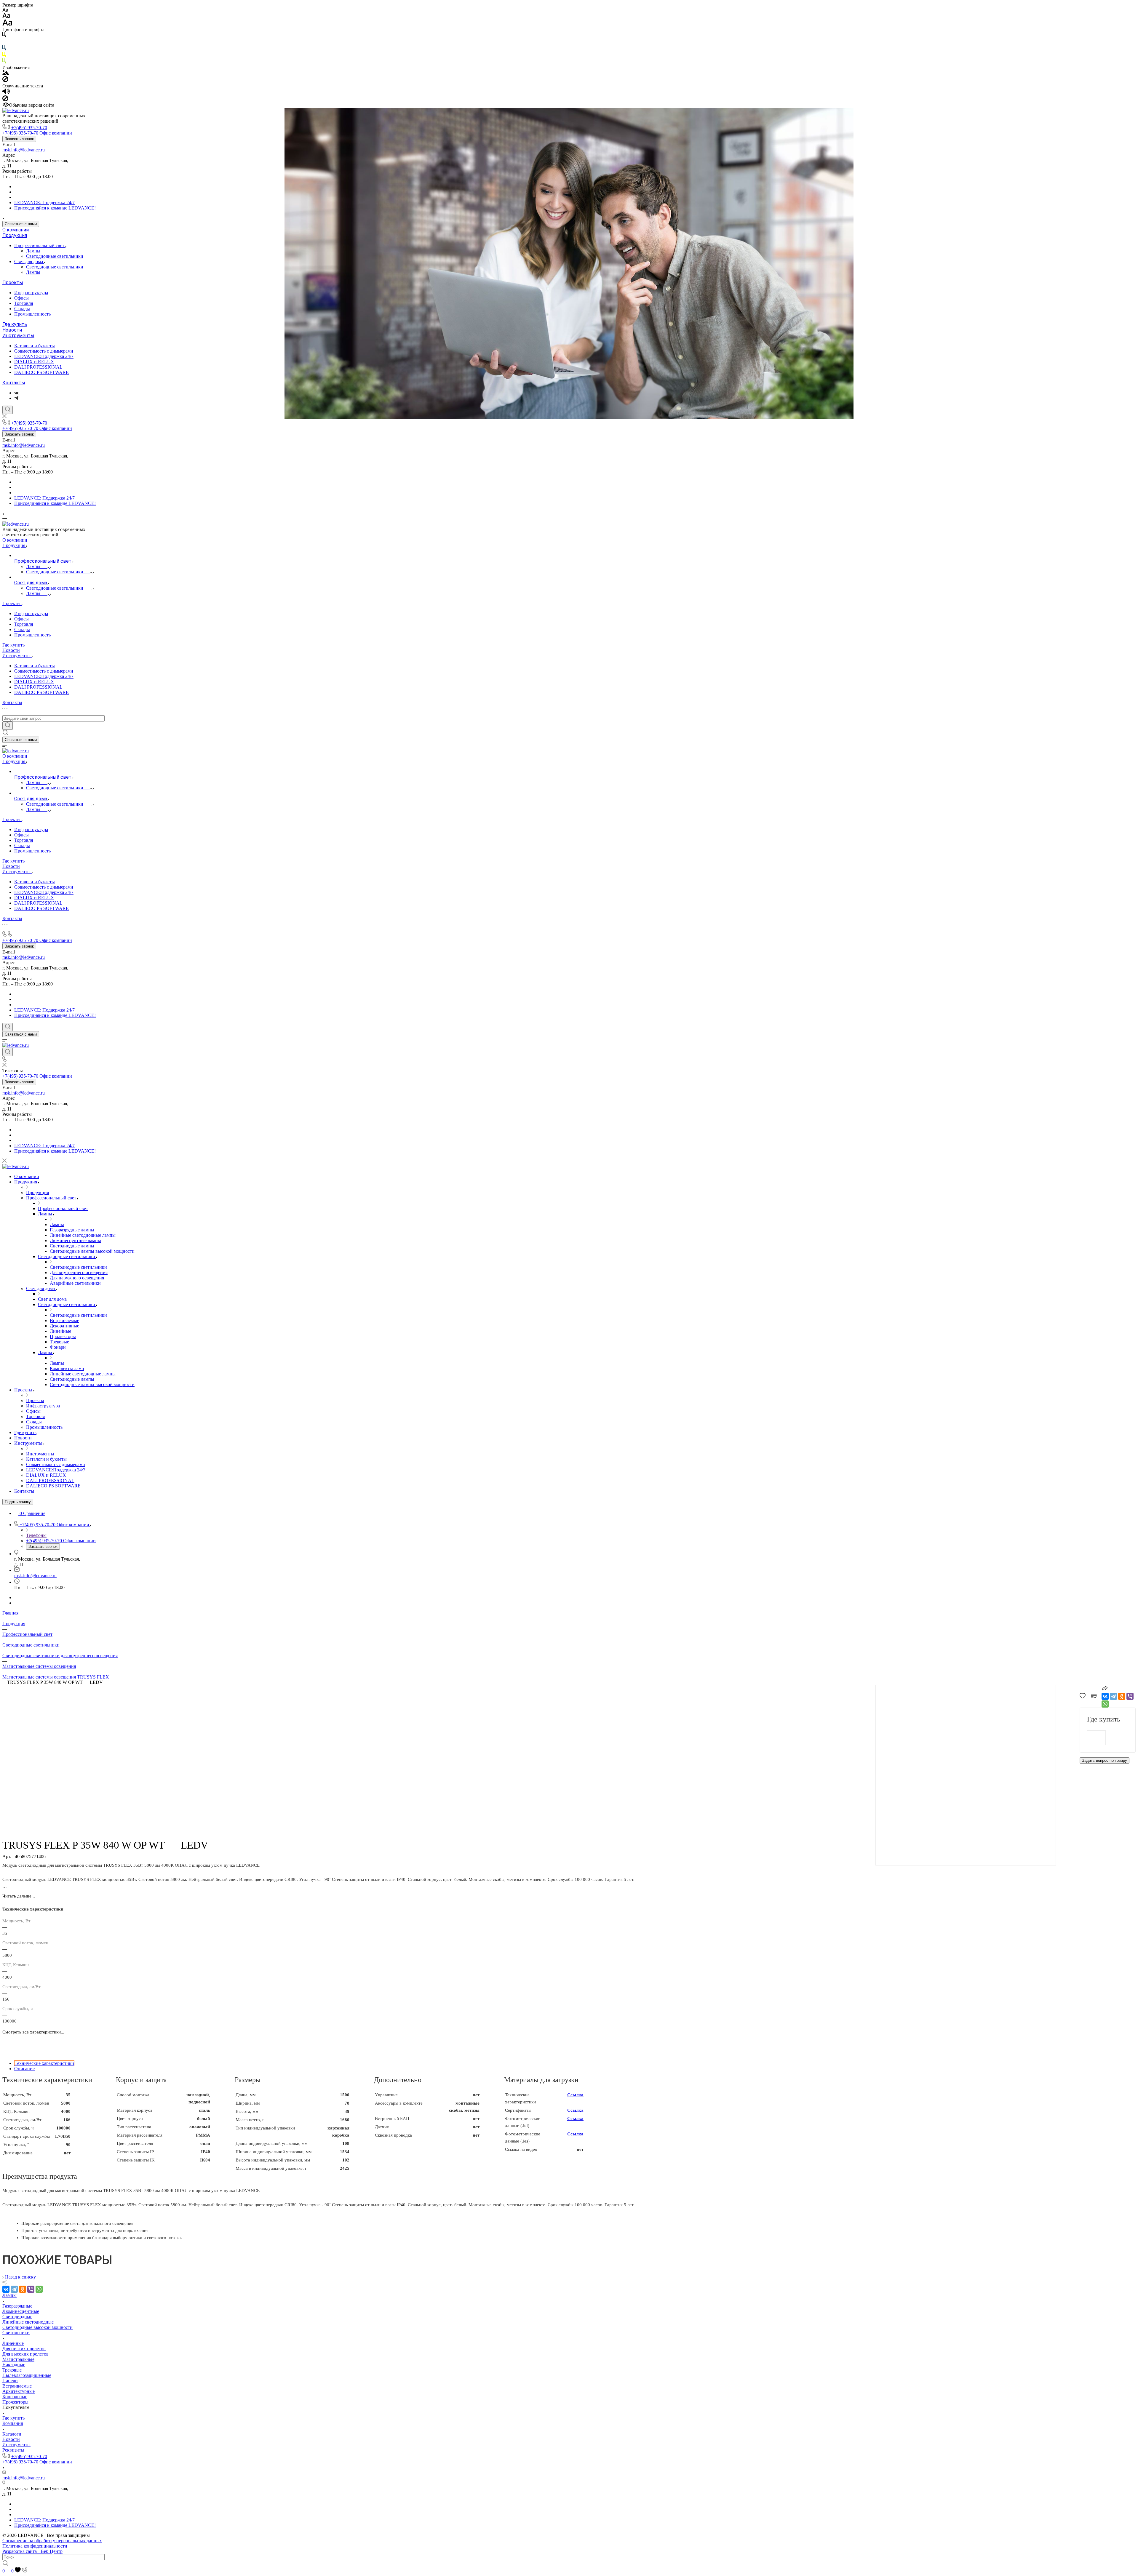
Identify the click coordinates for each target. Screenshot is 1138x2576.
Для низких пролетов (24, 2349)
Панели (10, 2381)
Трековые (12, 2370)
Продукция (15, 235)
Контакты (14, 383)
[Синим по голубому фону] (4, 49)
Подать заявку (18, 1502)
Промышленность (32, 314)
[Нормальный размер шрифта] (6, 16)
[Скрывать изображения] (5, 80)
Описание (24, 2069)
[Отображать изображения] (6, 73)
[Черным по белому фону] (4, 36)
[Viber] (1130, 1696)
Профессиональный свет (40, 245)
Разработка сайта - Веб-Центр (32, 2551)
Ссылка (575, 2095)
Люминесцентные (21, 2311)
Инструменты (18, 336)
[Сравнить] (1094, 1697)
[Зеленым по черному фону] (4, 62)
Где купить (15, 324)
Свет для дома (29, 261)
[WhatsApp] (1105, 1704)
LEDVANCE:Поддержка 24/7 (44, 356)
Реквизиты (13, 2450)
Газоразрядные (17, 2306)
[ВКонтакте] (16, 393)
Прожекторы (15, 2402)
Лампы (33, 251)
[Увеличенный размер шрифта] (7, 24)
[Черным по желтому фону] (4, 56)
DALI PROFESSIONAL (38, 367)
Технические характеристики (44, 2063)
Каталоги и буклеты (35, 346)
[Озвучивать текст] (6, 93)
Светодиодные (17, 2317)
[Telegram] (16, 398)
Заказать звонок (19, 139)
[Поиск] (8, 410)
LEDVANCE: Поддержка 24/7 (44, 203)
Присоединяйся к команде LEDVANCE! (55, 208)
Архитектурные (19, 2391)
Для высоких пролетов (25, 2354)
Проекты (13, 283)
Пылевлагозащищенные (27, 2375)
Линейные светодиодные (28, 2322)
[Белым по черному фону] (4, 43)
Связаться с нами (21, 224)
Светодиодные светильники (55, 256)
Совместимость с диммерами (44, 351)
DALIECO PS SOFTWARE (41, 372)
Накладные (14, 2365)
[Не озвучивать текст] (5, 100)
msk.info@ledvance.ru (24, 150)
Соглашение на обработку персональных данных (52, 2541)
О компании (16, 230)
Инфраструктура (31, 293)
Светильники (16, 2333)
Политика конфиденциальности (35, 2546)
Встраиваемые (17, 2386)
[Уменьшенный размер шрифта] (5, 10)
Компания (13, 2423)
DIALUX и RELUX (34, 362)
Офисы (21, 298)
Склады (22, 309)
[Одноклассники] (1122, 1696)
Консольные (15, 2397)
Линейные (13, 2343)
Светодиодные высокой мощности (37, 2327)
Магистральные (18, 2359)
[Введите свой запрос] (8, 726)
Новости (12, 330)
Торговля (24, 303)
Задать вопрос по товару (1105, 1760)
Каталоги (12, 2434)
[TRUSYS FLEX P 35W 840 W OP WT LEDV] (965, 1932)
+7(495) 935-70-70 (29, 128)
